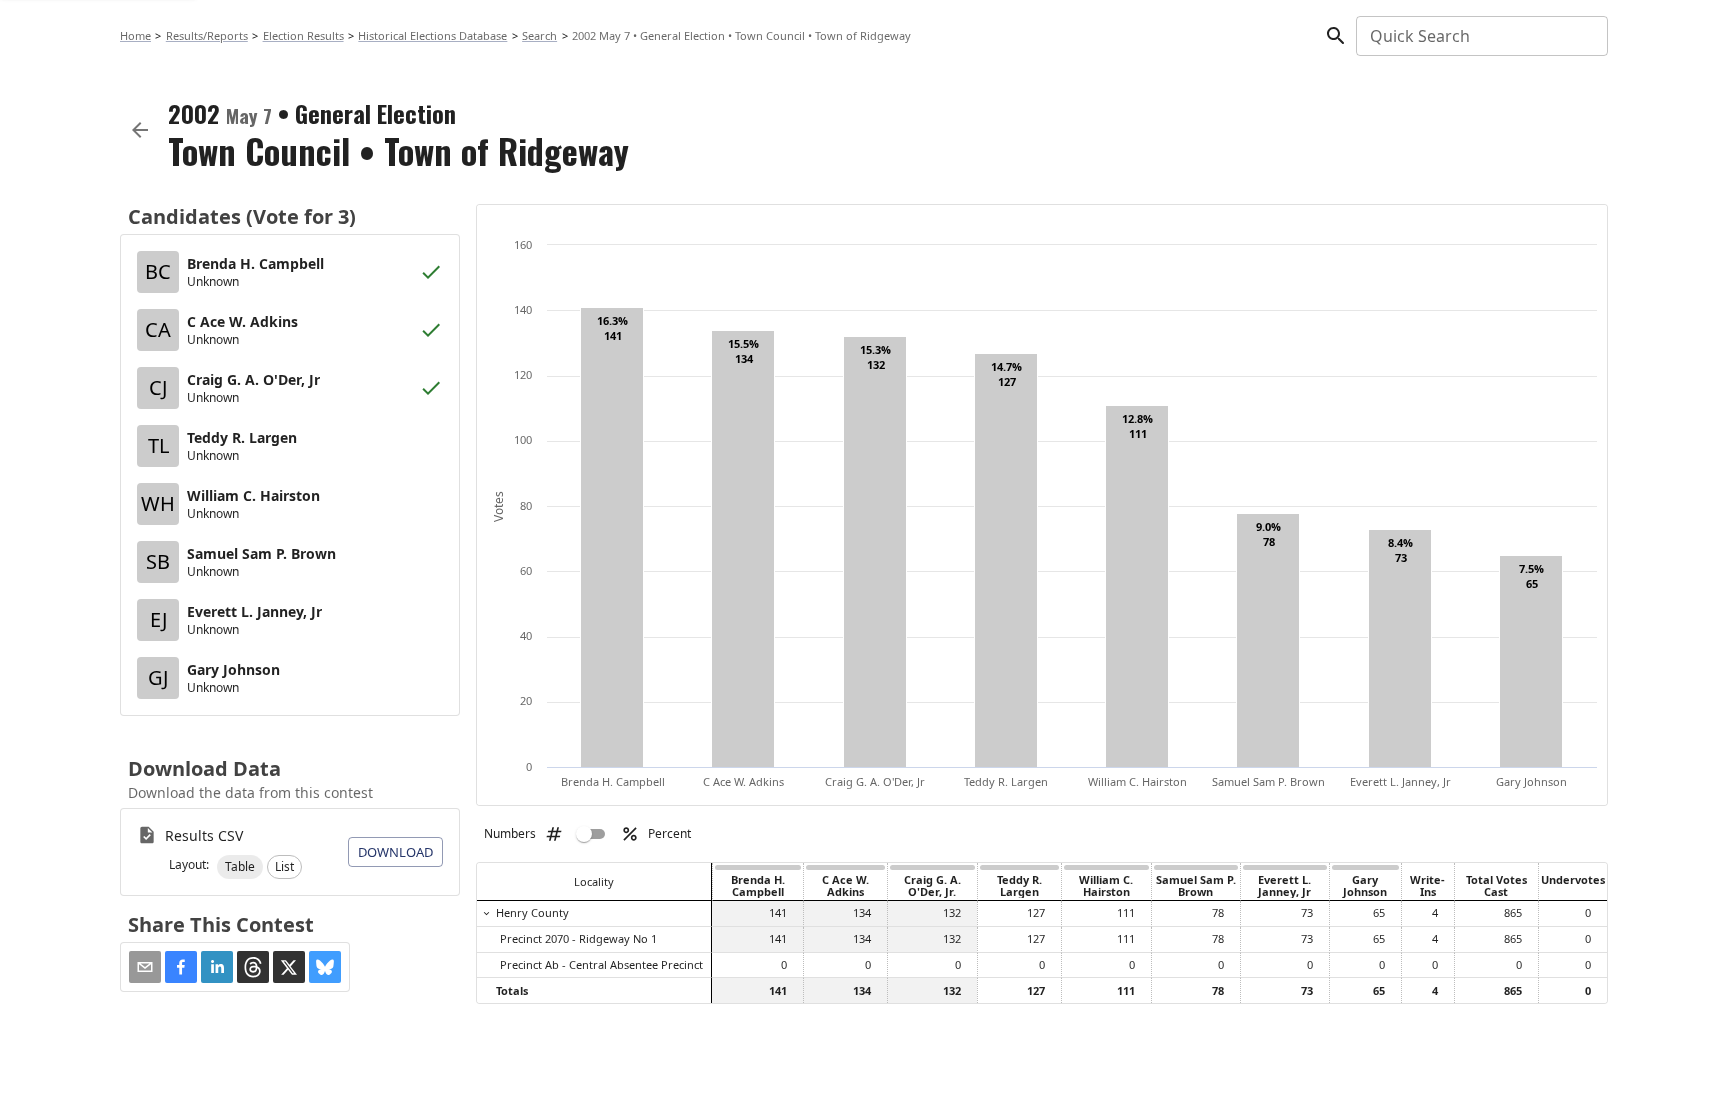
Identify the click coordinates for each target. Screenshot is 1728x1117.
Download (395, 852)
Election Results (303, 35)
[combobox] (1480, 36)
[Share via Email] (145, 967)
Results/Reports (207, 35)
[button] (240, 867)
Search (539, 35)
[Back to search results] (140, 130)
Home (135, 35)
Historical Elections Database (432, 35)
